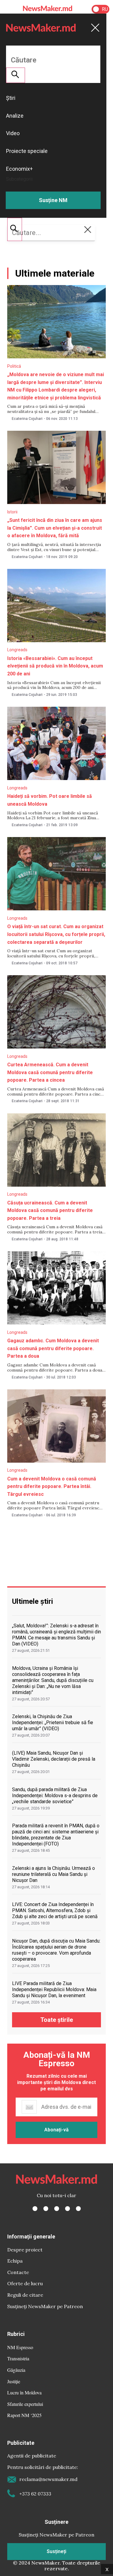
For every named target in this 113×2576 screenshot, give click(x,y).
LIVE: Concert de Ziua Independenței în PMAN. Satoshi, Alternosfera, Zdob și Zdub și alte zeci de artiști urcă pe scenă (55, 1910)
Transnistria (18, 2358)
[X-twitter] (46, 2209)
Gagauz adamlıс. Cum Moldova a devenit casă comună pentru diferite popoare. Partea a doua (53, 1348)
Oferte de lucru (25, 2283)
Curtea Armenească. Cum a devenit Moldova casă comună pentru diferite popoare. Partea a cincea (50, 1072)
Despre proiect (25, 2250)
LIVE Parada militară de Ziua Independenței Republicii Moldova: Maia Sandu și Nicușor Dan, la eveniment (54, 1989)
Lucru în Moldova (24, 2392)
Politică (14, 366)
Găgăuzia (16, 2370)
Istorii (12, 512)
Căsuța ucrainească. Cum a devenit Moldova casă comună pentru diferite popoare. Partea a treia (50, 1210)
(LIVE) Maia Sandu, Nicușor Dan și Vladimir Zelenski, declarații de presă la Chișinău (54, 1759)
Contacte (18, 2272)
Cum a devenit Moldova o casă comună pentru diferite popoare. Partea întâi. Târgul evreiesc (52, 1486)
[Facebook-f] (35, 2209)
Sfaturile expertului (25, 2404)
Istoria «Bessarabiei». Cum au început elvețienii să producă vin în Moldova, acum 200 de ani (55, 666)
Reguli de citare (25, 2295)
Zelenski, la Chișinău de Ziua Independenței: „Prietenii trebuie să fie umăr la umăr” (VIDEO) (53, 1723)
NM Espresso (20, 2347)
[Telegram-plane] (78, 2209)
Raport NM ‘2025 (24, 2415)
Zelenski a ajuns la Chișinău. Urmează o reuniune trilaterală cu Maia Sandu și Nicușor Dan (53, 1874)
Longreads (17, 650)
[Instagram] (57, 2209)
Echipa (15, 2261)
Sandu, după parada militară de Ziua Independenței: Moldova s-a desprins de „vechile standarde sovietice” (55, 1796)
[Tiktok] (67, 2209)
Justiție (14, 2381)
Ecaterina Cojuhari (27, 419)
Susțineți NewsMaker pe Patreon (45, 2306)
